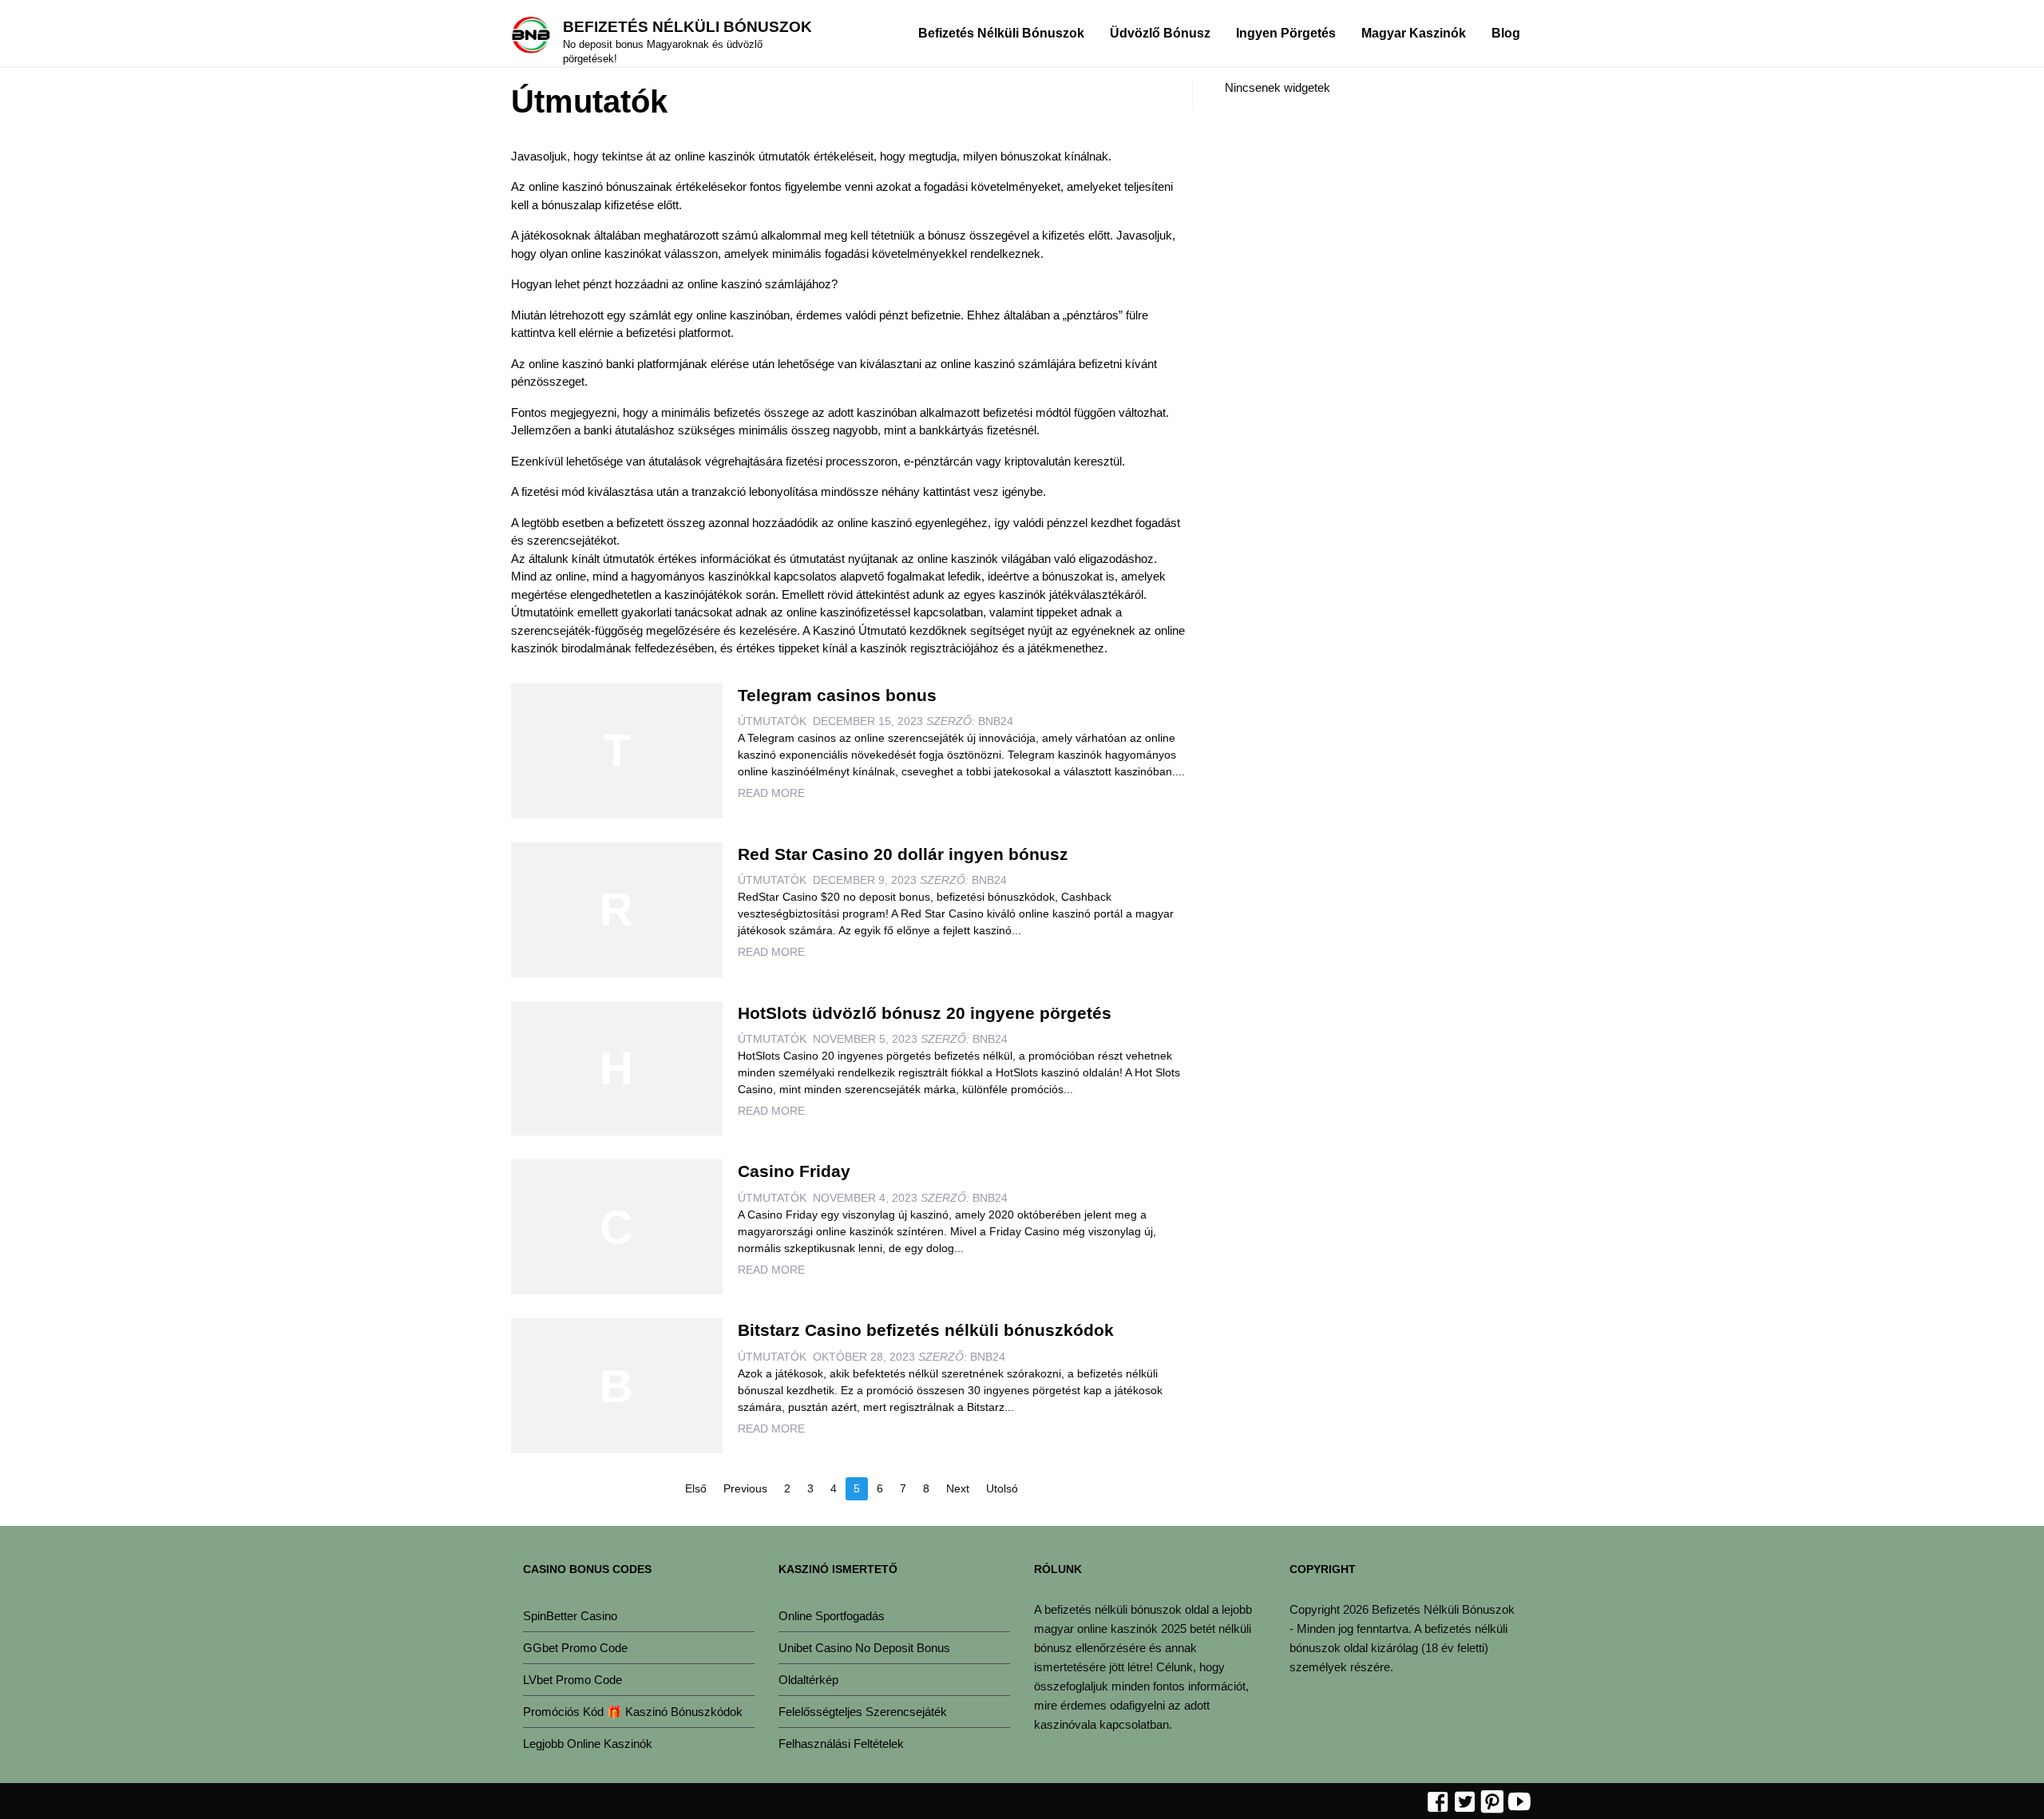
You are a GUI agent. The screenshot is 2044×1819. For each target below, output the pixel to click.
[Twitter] (1465, 1803)
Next (958, 1488)
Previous (745, 1488)
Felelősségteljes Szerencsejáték (863, 1712)
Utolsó (1002, 1488)
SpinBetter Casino (570, 1616)
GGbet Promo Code (575, 1648)
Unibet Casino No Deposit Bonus (864, 1648)
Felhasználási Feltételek (841, 1744)
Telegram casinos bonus (837, 695)
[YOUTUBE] (1519, 1803)
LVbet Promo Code (572, 1680)
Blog (1506, 33)
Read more (771, 793)
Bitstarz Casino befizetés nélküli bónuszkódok (926, 1330)
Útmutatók (772, 721)
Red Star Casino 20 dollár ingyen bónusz (903, 854)
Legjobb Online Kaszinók (588, 1744)
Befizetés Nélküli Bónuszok (687, 27)
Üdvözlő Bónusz (1160, 33)
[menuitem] (1001, 33)
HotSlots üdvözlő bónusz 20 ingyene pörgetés (925, 1013)
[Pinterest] (1492, 1803)
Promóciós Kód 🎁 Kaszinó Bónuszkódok (633, 1712)
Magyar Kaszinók (1414, 33)
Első (696, 1488)
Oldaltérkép (808, 1680)
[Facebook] (1438, 1803)
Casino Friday (794, 1171)
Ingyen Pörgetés (1286, 33)
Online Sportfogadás (832, 1616)
